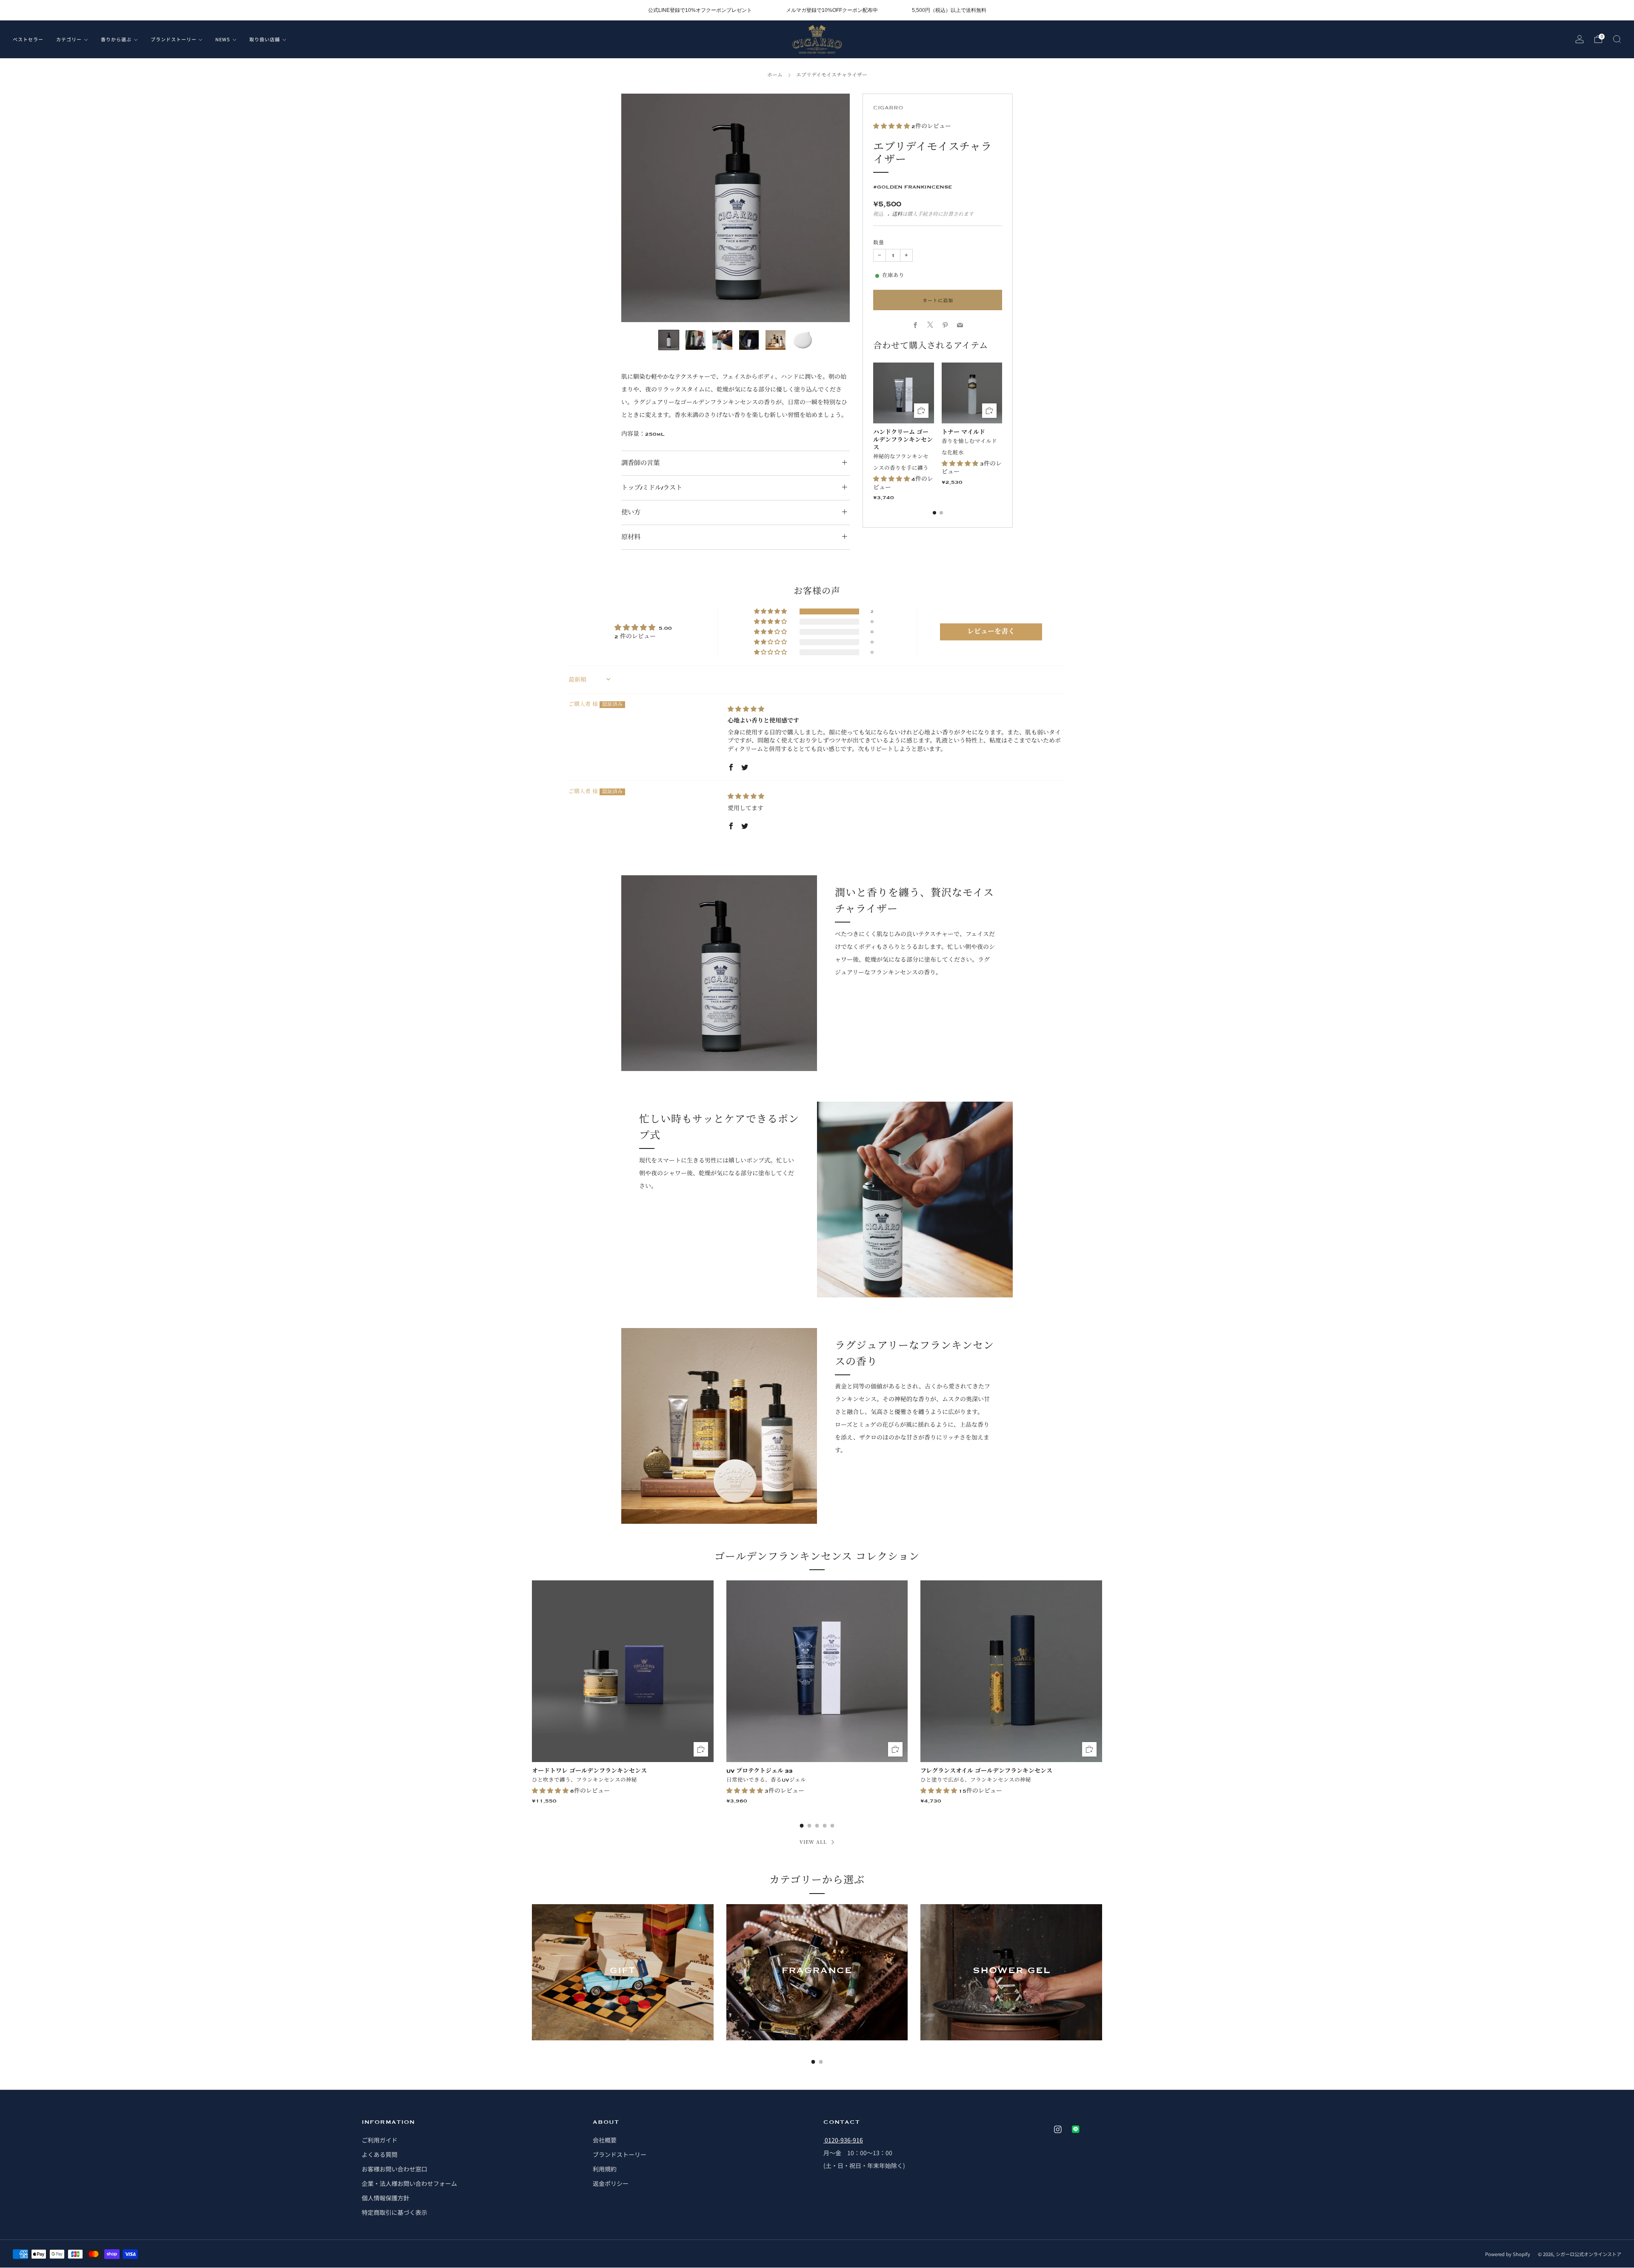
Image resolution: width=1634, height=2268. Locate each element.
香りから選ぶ (116, 39)
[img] (746, 709)
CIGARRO (888, 108)
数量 (879, 243)
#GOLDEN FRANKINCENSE (913, 187)
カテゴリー (69, 39)
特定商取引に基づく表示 (394, 2212)
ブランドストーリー (174, 39)
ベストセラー (28, 39)
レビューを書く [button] (991, 632)
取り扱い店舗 (265, 39)
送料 (897, 214)
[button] (892, 126)
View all (813, 1842)
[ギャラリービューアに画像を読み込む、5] (776, 340)
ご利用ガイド (380, 2140)
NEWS (223, 39)
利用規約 (605, 2169)
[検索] (1617, 39)
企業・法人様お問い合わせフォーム (409, 2183)
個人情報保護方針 (386, 2198)
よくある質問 (380, 2154)
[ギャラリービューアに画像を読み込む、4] (749, 340)
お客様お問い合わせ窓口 (394, 2169)
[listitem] (700, 10)
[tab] (934, 513)
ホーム (775, 75)
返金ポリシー (611, 2183)
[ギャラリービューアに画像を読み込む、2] (696, 340)
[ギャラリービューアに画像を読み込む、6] (802, 340)
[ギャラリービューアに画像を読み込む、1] (669, 340)
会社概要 (605, 2140)
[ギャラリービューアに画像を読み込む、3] (722, 340)
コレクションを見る (623, 2001)
